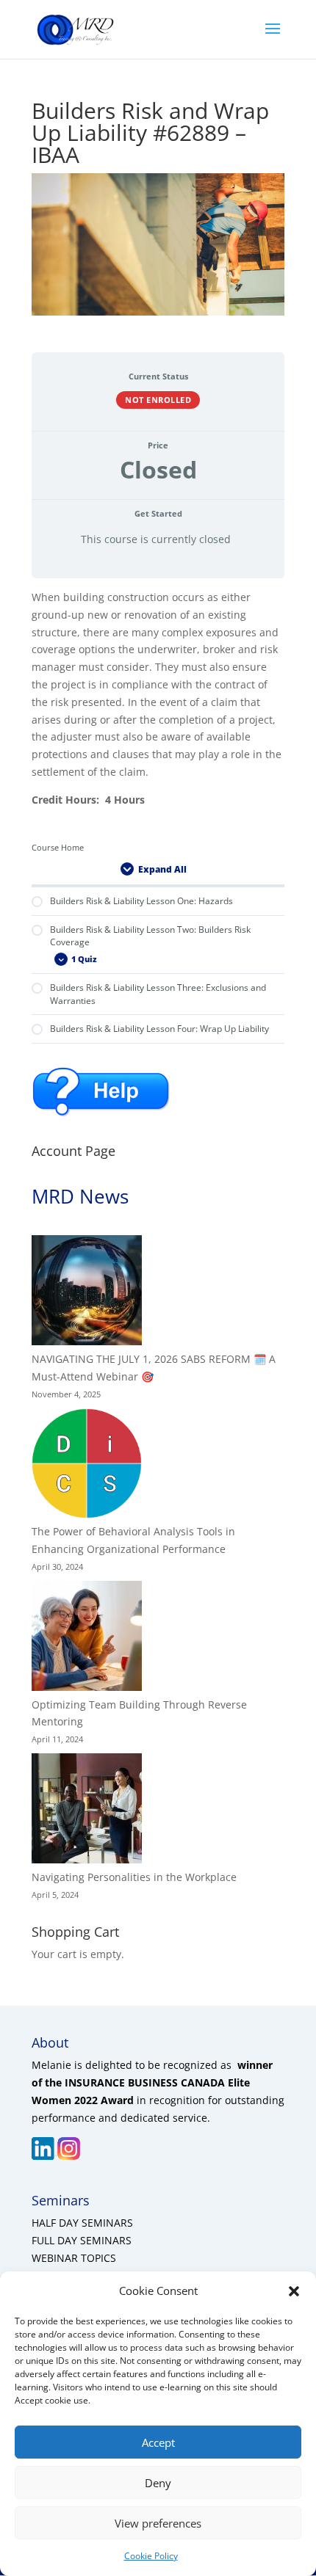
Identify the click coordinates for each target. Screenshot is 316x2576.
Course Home (58, 848)
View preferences (158, 2523)
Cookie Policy (151, 2556)
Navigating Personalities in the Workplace (134, 1877)
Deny (158, 2483)
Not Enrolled (158, 400)
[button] (294, 2291)
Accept (158, 2442)
